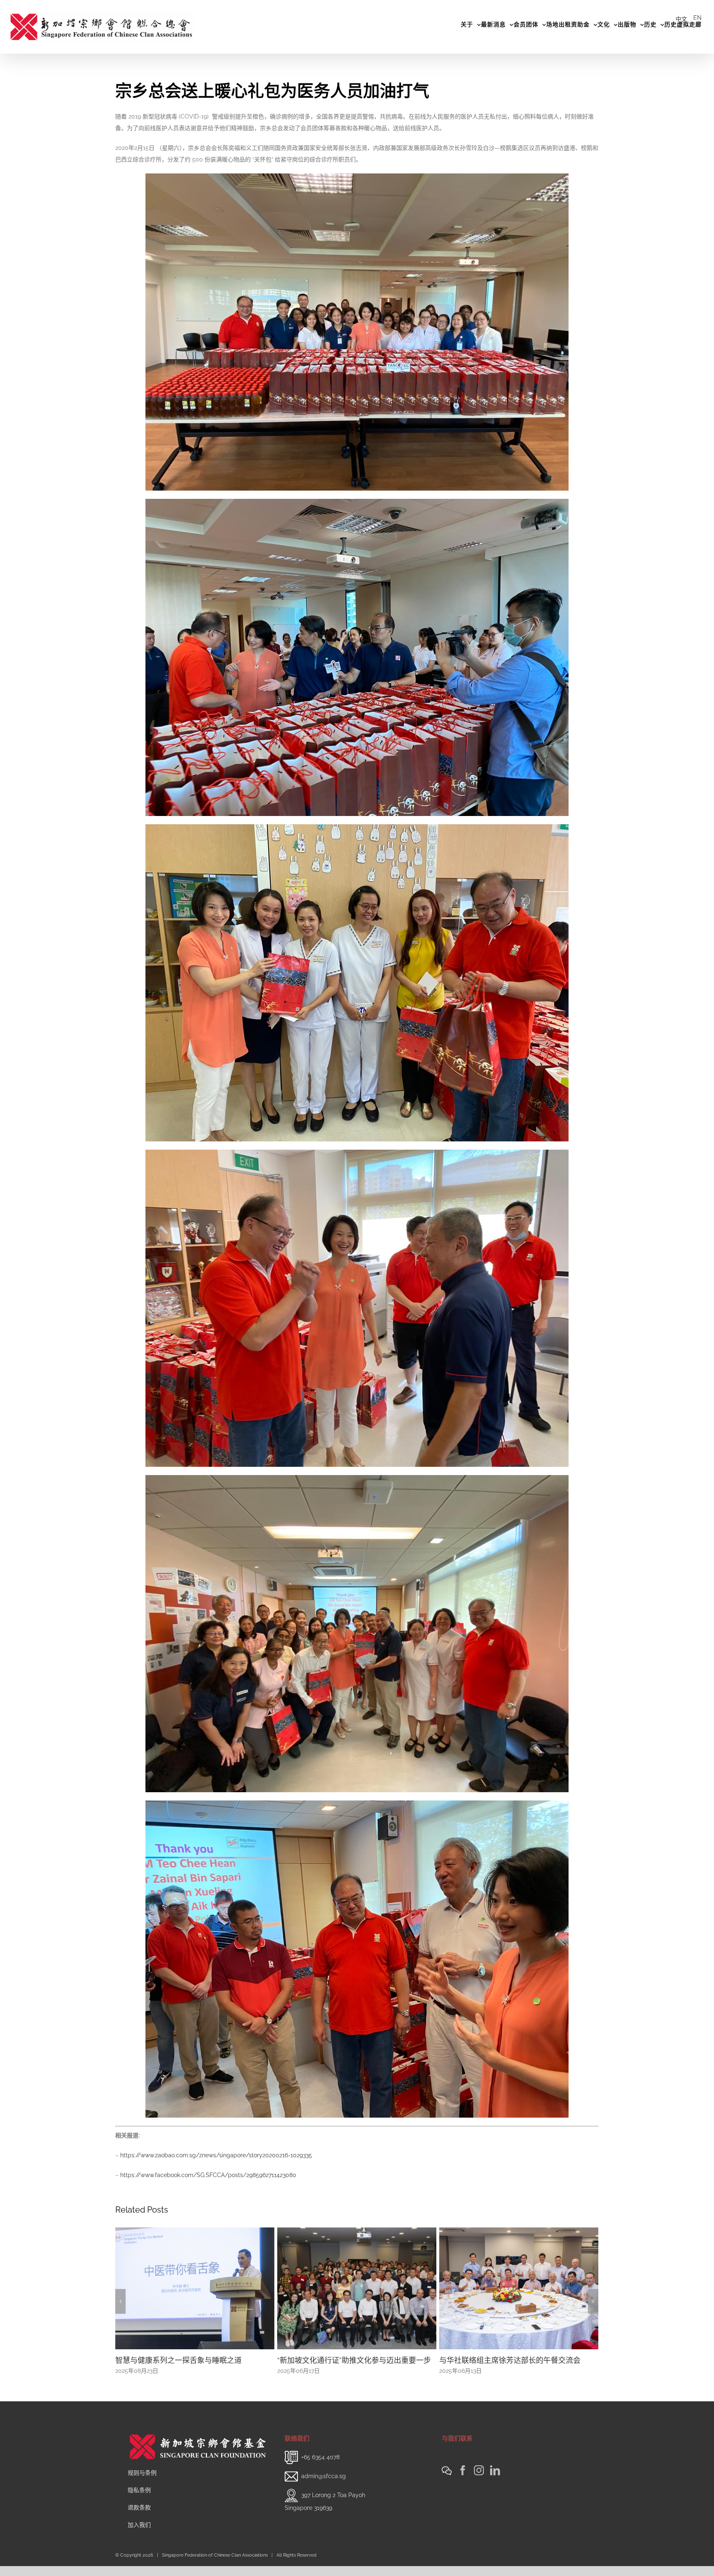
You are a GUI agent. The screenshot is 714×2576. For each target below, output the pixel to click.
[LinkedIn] (495, 2480)
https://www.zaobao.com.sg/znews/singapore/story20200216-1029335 (216, 2155)
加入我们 (139, 2535)
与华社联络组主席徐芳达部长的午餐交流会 (186, 2360)
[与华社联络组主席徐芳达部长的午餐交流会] (195, 2288)
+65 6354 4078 (320, 2467)
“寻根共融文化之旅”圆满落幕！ (328, 2360)
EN (697, 18)
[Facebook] (463, 2480)
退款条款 (139, 2517)
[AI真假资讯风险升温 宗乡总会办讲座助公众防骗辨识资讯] (519, 2288)
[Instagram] (479, 2480)
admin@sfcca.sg (324, 2486)
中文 (681, 19)
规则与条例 (142, 2483)
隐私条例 (139, 2500)
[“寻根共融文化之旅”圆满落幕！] (357, 2288)
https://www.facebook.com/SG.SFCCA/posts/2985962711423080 (208, 2175)
